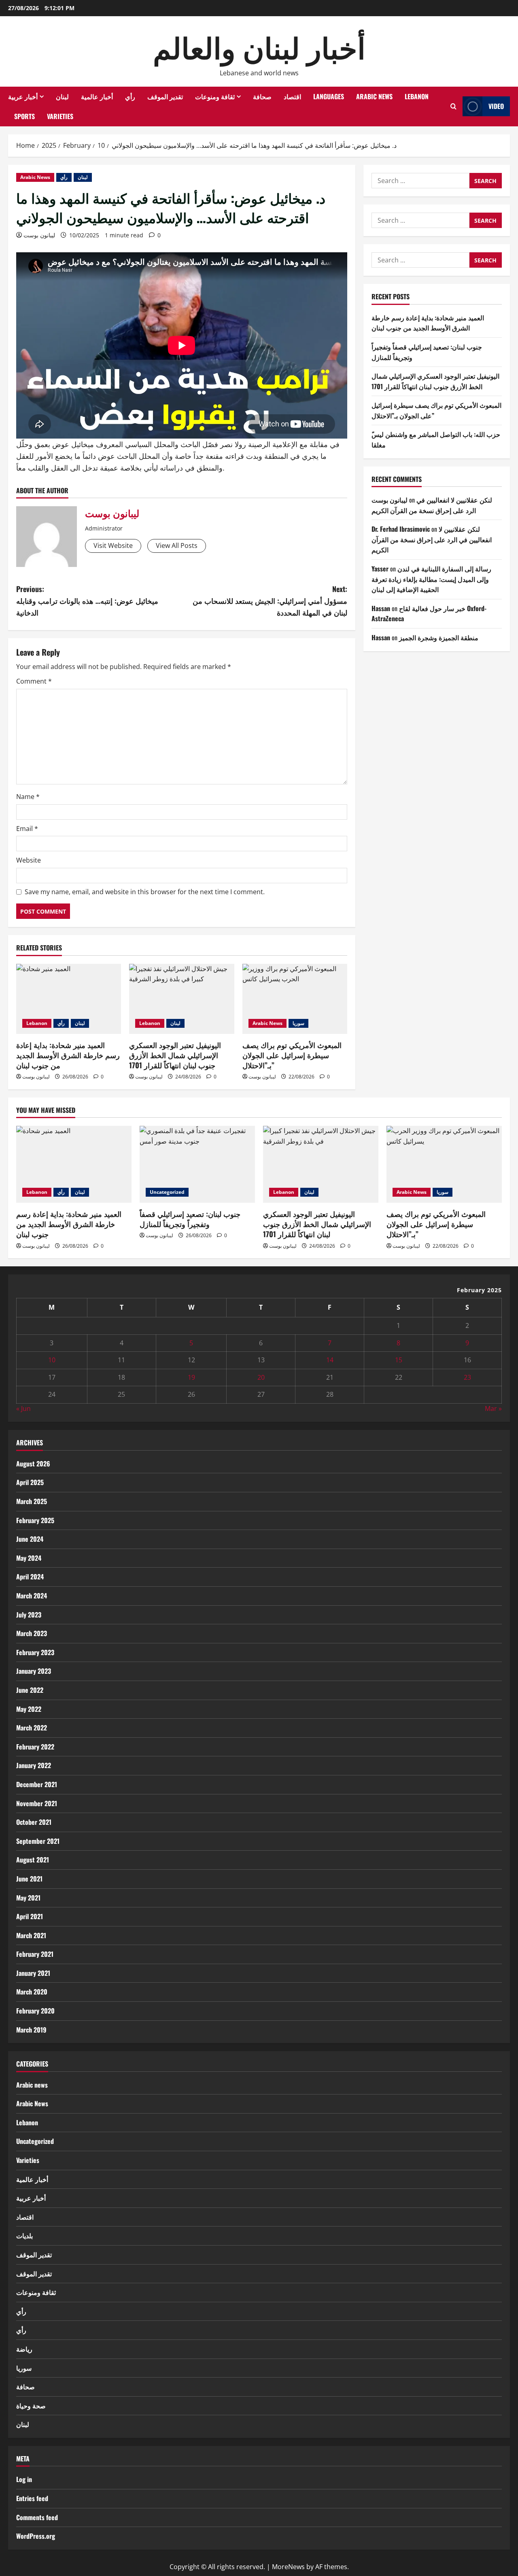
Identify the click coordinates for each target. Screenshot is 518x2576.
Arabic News (374, 96)
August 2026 (33, 1464)
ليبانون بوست (39, 235)
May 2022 (29, 1709)
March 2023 (32, 1633)
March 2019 (31, 2030)
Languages (329, 96)
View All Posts (177, 545)
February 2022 (35, 1747)
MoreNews (288, 2567)
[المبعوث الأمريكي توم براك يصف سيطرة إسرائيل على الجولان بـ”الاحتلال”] (295, 999)
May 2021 (28, 1898)
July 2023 (29, 1615)
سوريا (298, 1023)
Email (27, 829)
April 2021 (30, 1916)
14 (330, 1360)
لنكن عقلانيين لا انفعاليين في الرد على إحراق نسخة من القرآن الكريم (432, 505)
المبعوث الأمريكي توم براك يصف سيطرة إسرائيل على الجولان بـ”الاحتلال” (292, 1055)
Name (28, 797)
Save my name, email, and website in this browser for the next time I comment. (145, 892)
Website (29, 860)
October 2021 (34, 1822)
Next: (270, 601)
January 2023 (34, 1671)
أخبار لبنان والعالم (259, 46)
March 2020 (32, 1992)
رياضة (24, 2349)
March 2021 (31, 1935)
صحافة (262, 96)
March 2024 (32, 1596)
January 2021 (33, 1973)
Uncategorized (167, 1192)
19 (191, 1377)
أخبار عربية (23, 96)
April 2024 (30, 1577)
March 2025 (32, 1501)
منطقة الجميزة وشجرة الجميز (439, 637)
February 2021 (35, 1954)
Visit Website (113, 545)
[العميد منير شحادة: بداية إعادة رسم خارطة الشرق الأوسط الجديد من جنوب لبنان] (69, 999)
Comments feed (37, 2517)
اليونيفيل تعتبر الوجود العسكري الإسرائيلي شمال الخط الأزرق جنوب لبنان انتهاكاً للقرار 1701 (175, 1055)
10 (52, 1360)
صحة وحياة (31, 2406)
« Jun (23, 1408)
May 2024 (29, 1558)
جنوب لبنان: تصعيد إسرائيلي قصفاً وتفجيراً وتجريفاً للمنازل (190, 1219)
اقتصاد (292, 96)
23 (467, 1377)
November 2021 (37, 1803)
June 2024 (30, 1539)
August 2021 (33, 1860)
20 (261, 1377)
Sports (24, 116)
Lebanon (417, 96)
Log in (24, 2479)
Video (496, 106)
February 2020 (35, 2011)
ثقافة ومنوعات (215, 96)
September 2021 (38, 1841)
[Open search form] (453, 106)
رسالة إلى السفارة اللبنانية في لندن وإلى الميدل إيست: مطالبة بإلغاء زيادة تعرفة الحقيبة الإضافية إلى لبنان (431, 579)
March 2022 (32, 1728)
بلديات (24, 2235)
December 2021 (37, 1784)
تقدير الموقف (165, 96)
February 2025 (35, 1520)
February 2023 (35, 1652)
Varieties (60, 116)
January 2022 (34, 1765)
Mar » (493, 1408)
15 (399, 1360)
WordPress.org (36, 2536)
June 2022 (30, 1690)
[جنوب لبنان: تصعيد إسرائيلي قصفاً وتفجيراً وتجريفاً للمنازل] (197, 1164)
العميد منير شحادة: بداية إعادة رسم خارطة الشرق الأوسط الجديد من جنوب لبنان (68, 1055)
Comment (34, 681)
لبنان (62, 96)
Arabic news (32, 2085)
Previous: (87, 601)
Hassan (381, 608)
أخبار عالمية (97, 96)
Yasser (380, 569)
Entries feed (32, 2498)
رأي (130, 96)
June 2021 (29, 1879)
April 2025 (30, 1482)
